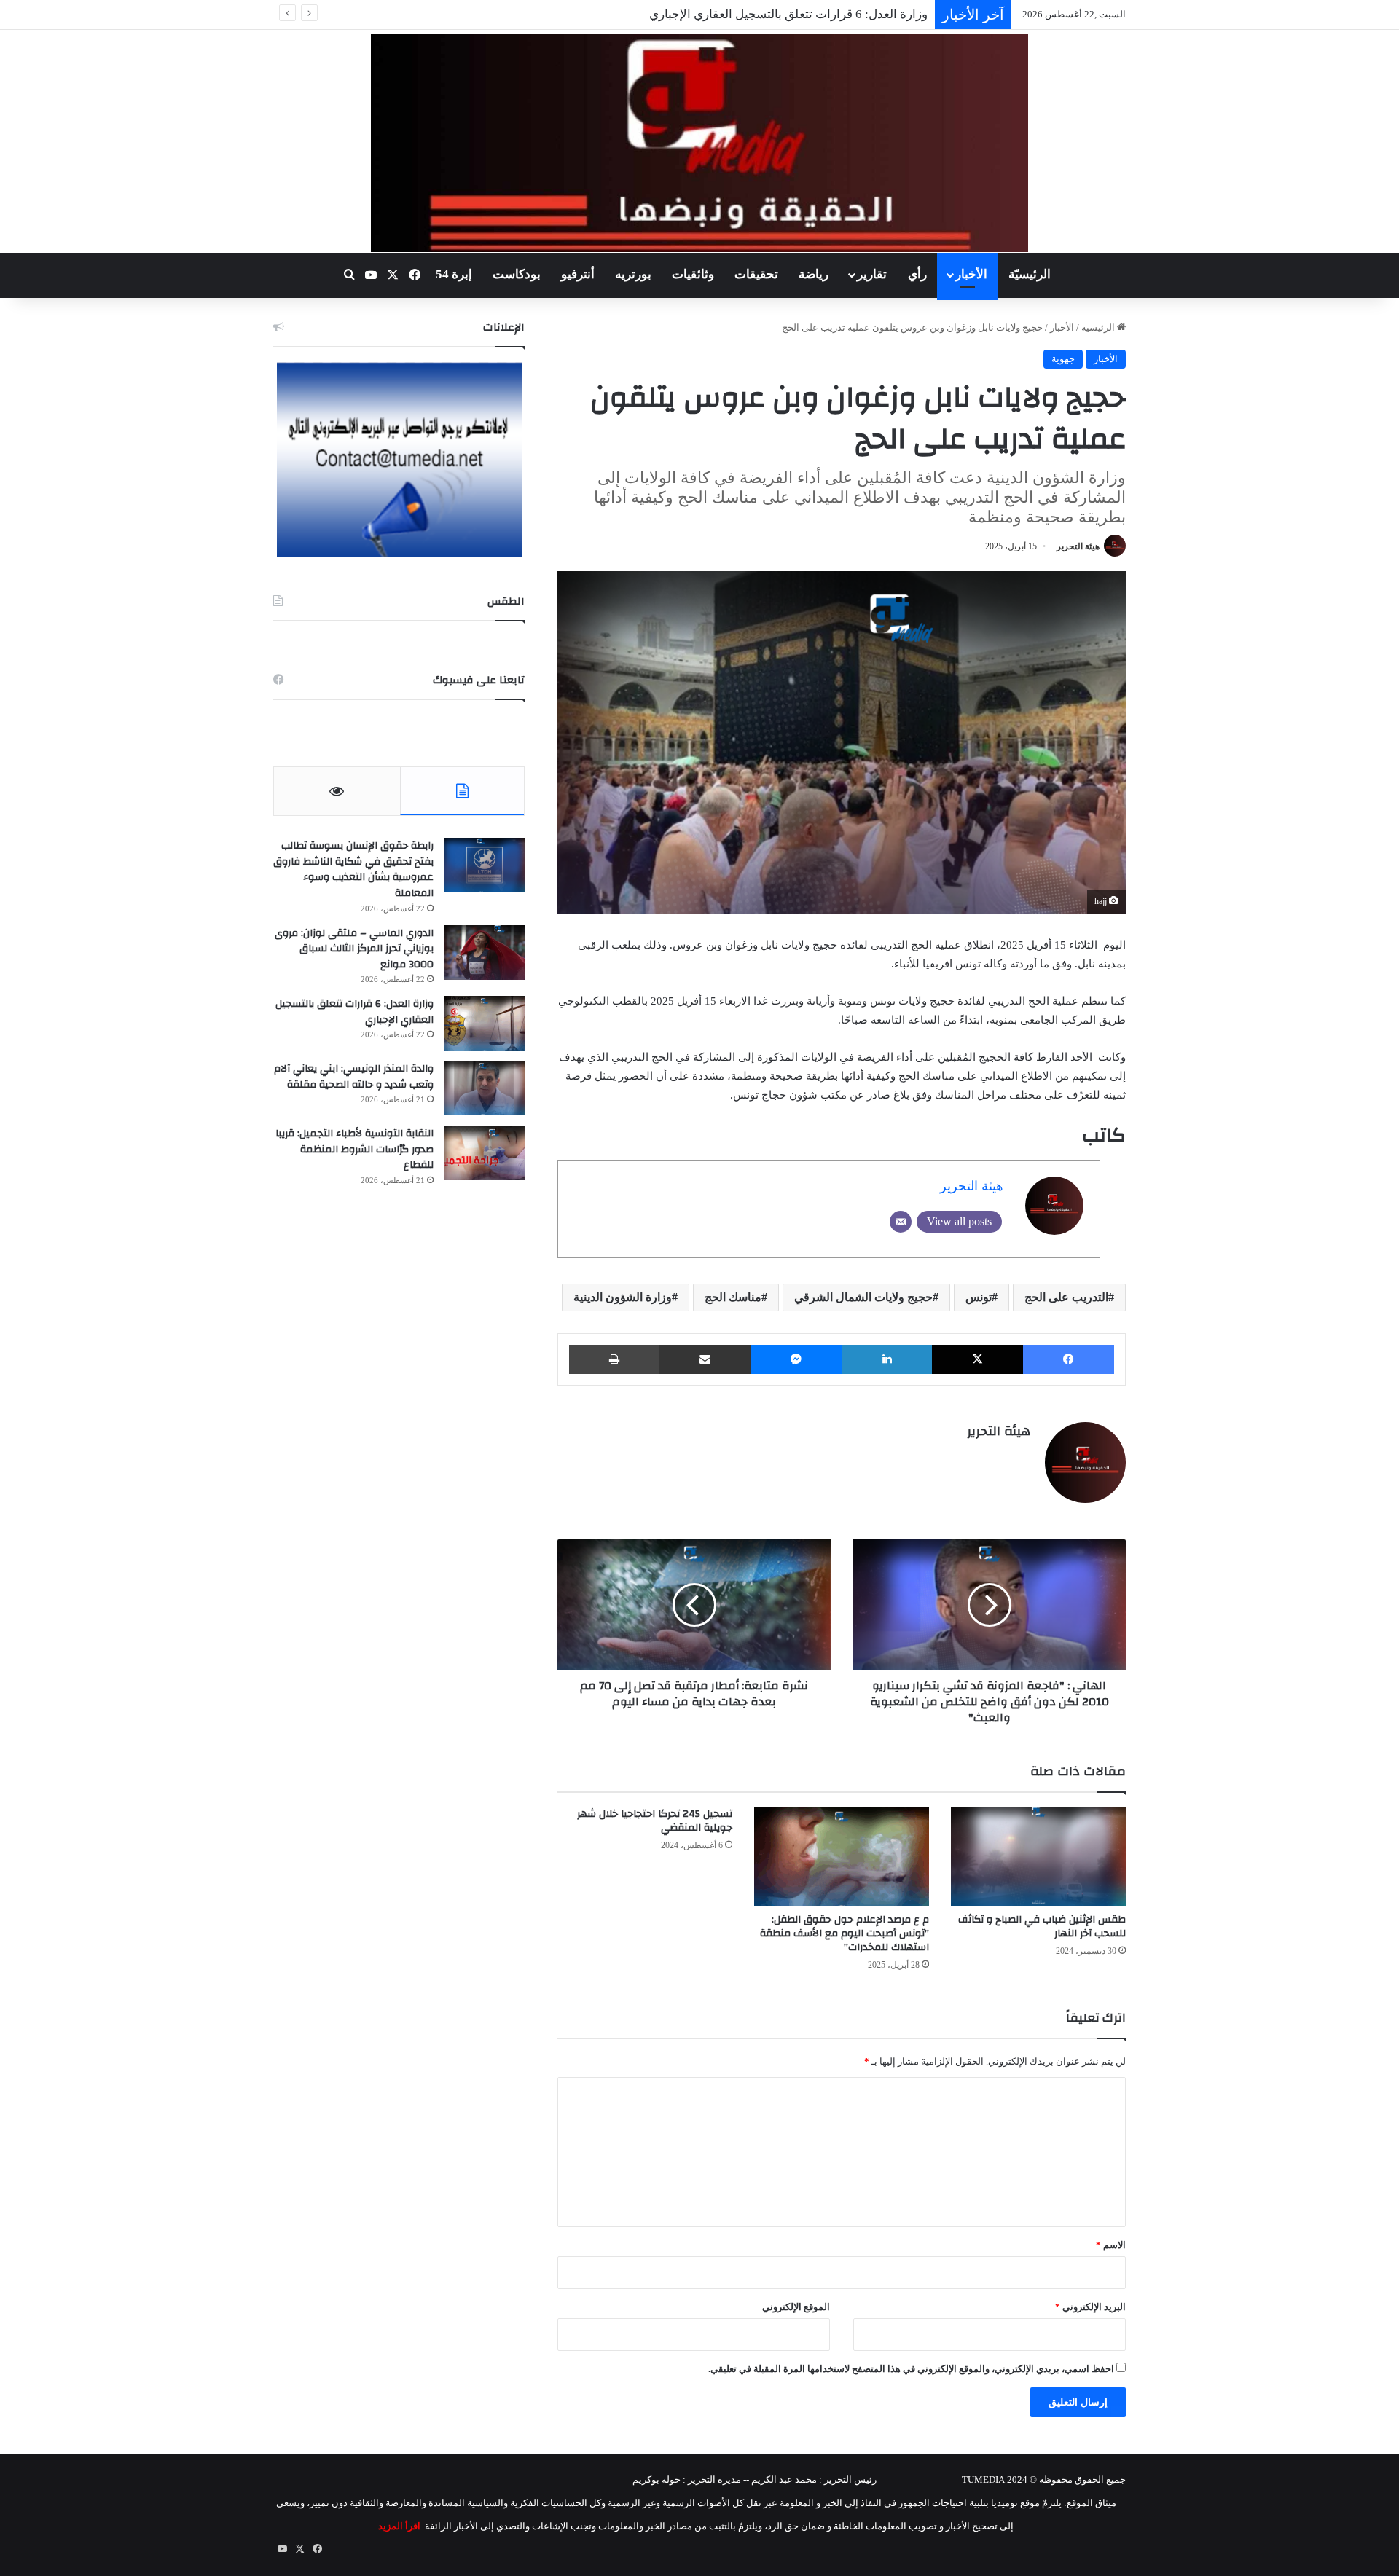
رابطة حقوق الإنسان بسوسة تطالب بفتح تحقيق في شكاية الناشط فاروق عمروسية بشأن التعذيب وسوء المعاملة (353, 869)
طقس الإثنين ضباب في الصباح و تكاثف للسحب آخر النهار (1042, 1927)
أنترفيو (578, 274)
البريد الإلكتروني (1090, 2307)
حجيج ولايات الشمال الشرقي (863, 1297)
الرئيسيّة (1030, 274)
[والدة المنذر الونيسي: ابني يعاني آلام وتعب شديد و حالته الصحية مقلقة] (485, 1088)
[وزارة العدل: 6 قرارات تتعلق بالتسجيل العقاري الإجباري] (485, 1023)
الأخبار (971, 274)
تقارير (872, 274)
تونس (979, 1297)
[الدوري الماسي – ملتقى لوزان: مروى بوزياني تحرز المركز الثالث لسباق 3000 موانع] (485, 953)
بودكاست (517, 274)
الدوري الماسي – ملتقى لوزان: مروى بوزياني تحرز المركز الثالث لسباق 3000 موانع (354, 949)
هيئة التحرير (1078, 546)
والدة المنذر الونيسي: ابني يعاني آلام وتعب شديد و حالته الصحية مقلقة (354, 1077)
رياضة (814, 274)
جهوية (1063, 359)
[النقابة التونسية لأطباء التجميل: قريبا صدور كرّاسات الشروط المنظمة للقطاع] (485, 1153)
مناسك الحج (733, 1297)
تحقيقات (756, 274)
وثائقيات (693, 274)
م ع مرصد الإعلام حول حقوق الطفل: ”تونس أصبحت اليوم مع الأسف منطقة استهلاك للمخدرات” (845, 1933)
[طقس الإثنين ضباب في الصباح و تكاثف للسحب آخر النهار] (1038, 1857)
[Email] (901, 1222)
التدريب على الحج (1066, 1297)
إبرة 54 (454, 274)
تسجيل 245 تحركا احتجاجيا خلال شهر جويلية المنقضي (655, 1821)
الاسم (1111, 2245)
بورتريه (633, 274)
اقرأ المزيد (399, 2526)
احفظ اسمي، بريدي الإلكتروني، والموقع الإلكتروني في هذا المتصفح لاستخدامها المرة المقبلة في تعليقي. (911, 2369)
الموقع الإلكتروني (796, 2307)
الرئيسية (1099, 327)
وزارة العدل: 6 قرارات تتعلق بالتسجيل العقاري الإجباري (354, 1012)
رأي (917, 274)
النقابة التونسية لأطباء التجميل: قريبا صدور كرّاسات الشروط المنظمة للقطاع (354, 1149)
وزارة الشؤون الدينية (623, 1297)
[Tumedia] (699, 143)
